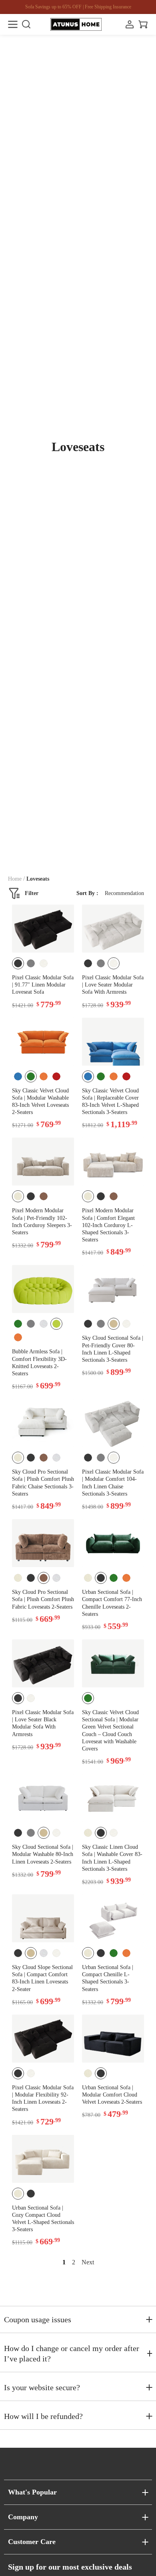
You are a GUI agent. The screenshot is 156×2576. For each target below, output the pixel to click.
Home (15, 879)
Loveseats (38, 879)
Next (88, 2262)
